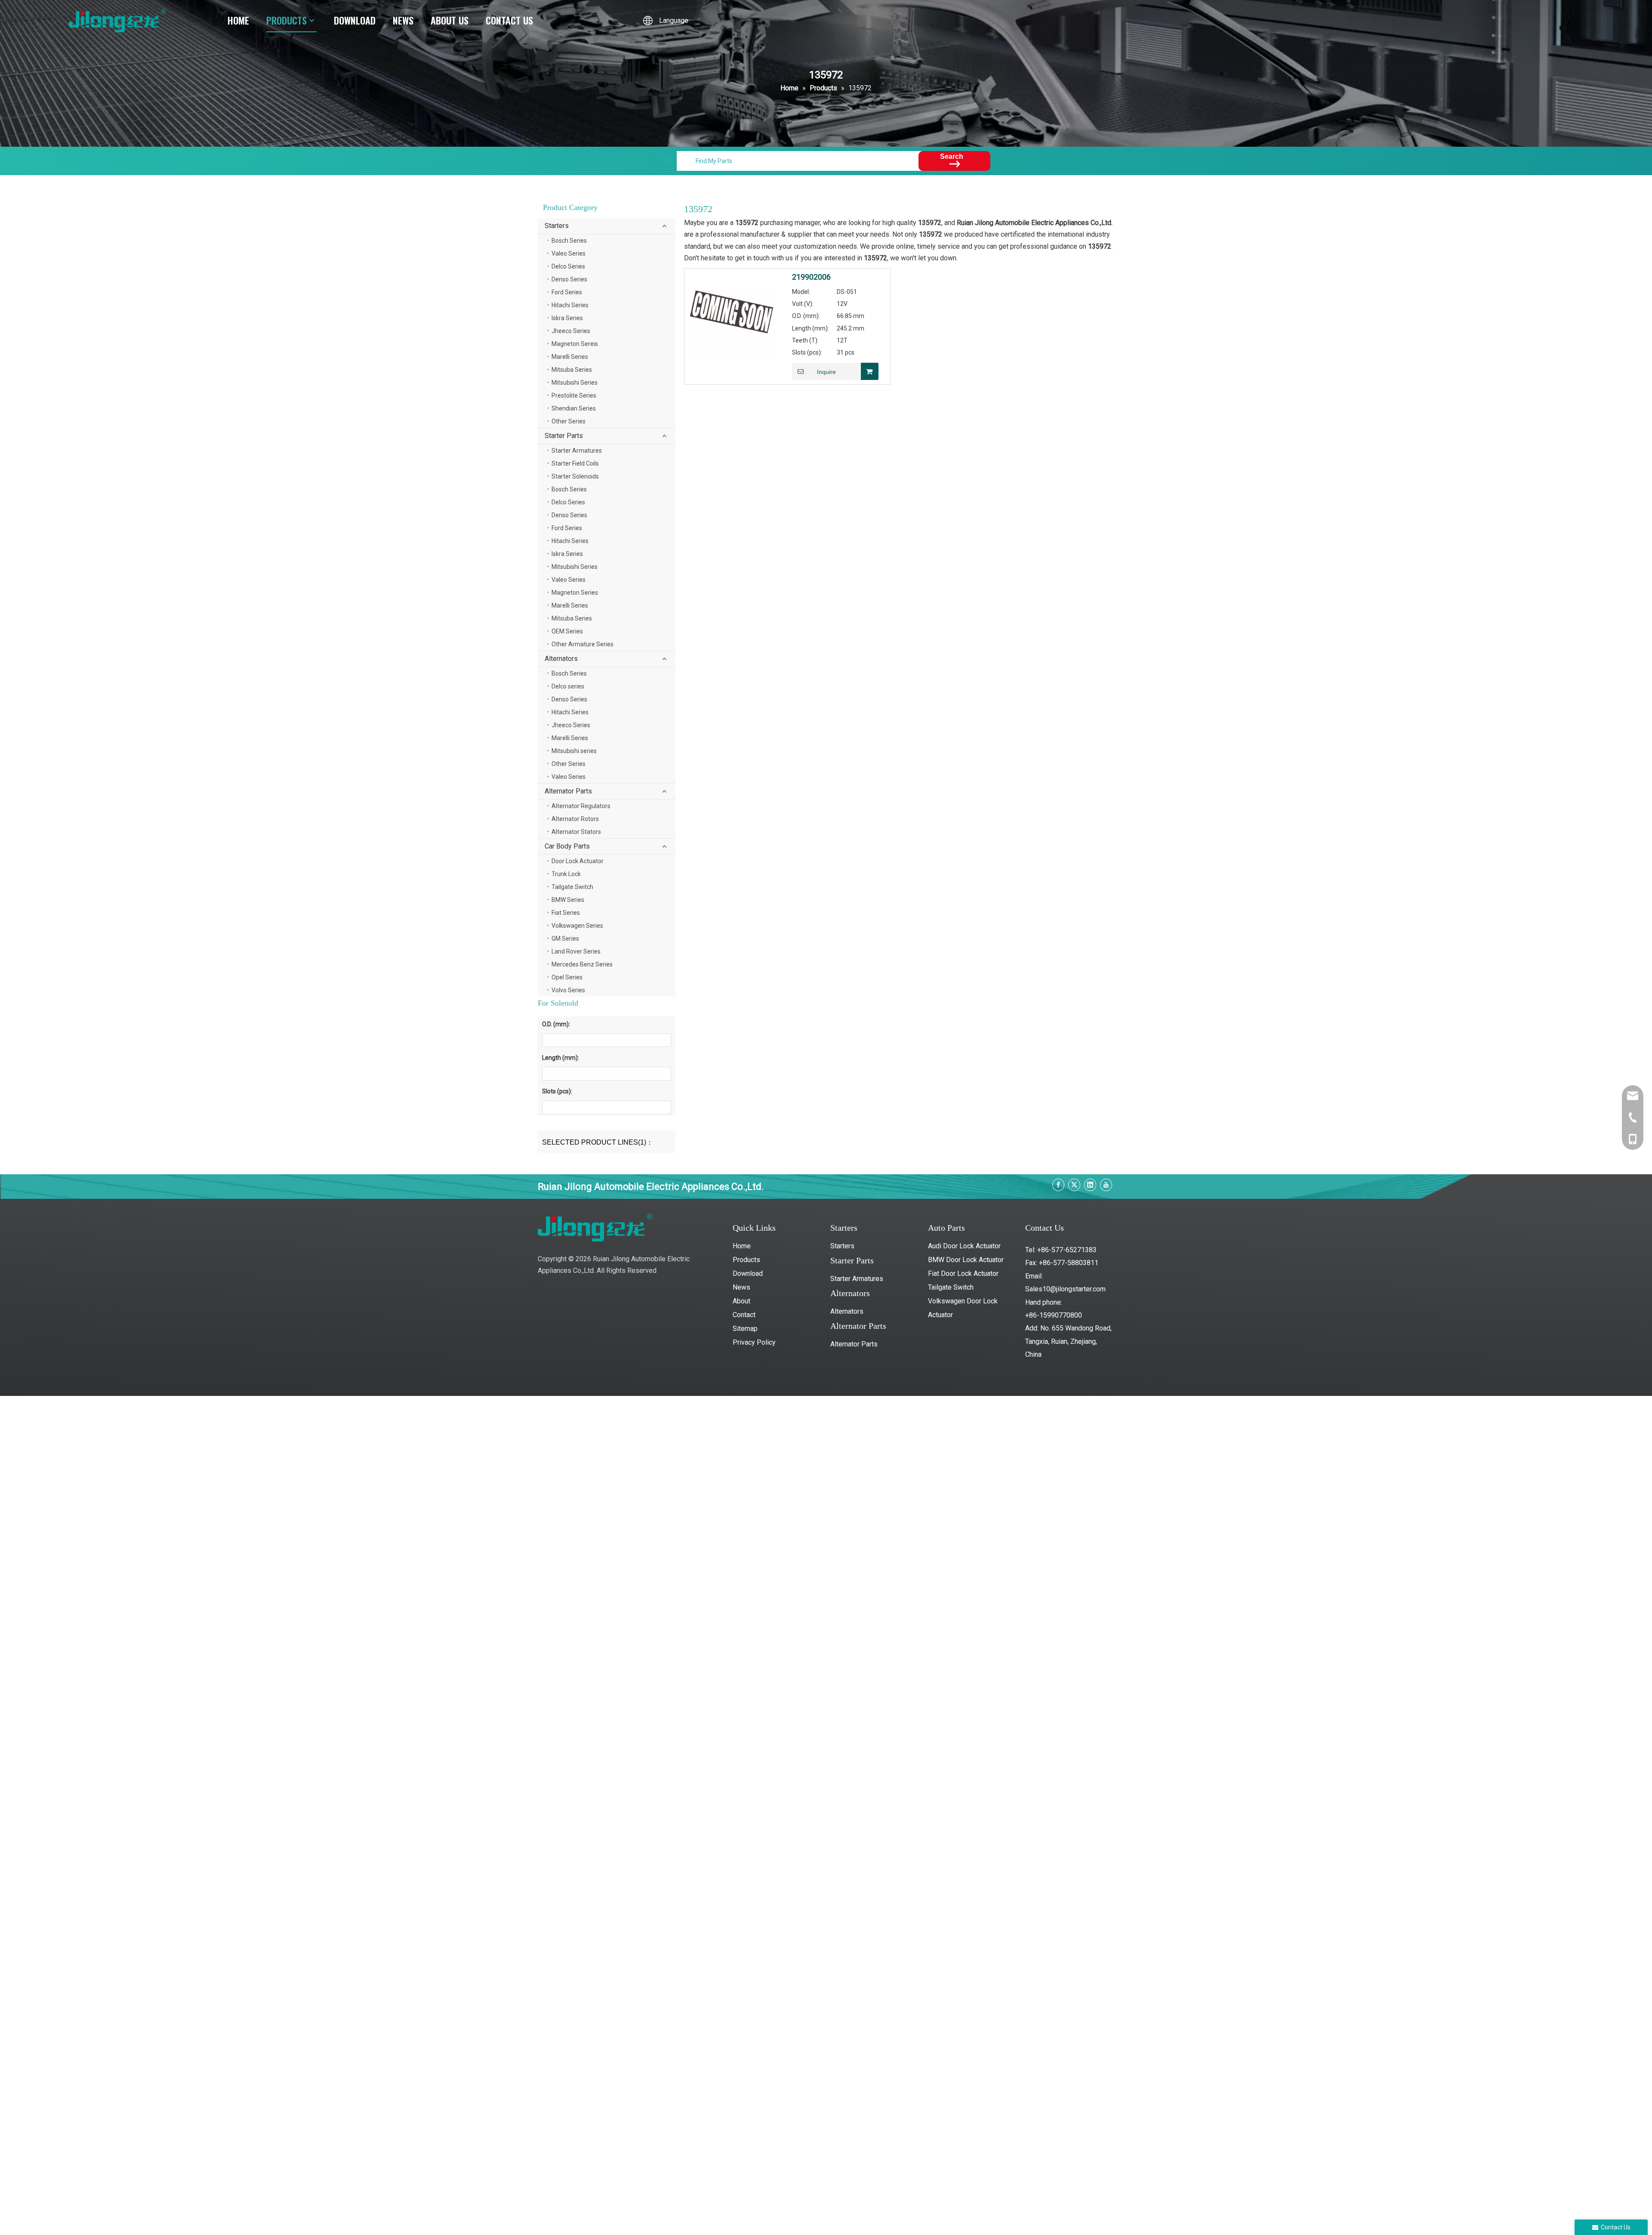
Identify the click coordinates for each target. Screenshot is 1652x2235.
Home (742, 1246)
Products (746, 1260)
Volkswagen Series (577, 926)
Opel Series (567, 977)
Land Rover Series (576, 951)
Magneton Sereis (575, 344)
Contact (744, 1315)
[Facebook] (1058, 1185)
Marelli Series (570, 357)
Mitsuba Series (572, 370)
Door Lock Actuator (578, 861)
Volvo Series (568, 990)
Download (748, 1273)
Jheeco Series (571, 331)
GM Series (565, 938)
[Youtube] (1106, 1185)
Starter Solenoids (575, 476)
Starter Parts (564, 436)
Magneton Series (575, 593)
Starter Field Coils (575, 463)
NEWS (403, 20)
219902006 (811, 277)
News (741, 1287)
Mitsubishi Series (575, 383)
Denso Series (569, 279)
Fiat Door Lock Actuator (963, 1273)
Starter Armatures (577, 451)
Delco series (568, 686)
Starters (557, 226)
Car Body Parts (567, 846)
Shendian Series (574, 408)
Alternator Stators (576, 832)
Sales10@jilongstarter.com (1065, 1289)
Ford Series (567, 292)
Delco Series (568, 266)
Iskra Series (567, 318)
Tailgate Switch (572, 887)
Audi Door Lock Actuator (964, 1246)
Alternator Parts (568, 791)
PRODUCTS (287, 20)
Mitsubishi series (574, 751)
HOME (238, 20)
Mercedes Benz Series (582, 964)
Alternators (561, 659)
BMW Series (568, 900)
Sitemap (745, 1329)
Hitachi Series (570, 305)
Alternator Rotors (575, 819)
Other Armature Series (583, 644)
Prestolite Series (574, 395)
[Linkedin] (1090, 1185)
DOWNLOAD (355, 20)
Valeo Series (569, 253)
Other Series (569, 421)
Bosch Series (569, 241)
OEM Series (567, 631)
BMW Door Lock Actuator (966, 1260)
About (741, 1301)
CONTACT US (509, 20)
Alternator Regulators (581, 806)
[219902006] (732, 315)
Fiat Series (566, 913)
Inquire (826, 372)
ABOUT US (450, 20)
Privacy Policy (754, 1342)
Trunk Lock (566, 874)
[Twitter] (1074, 1185)
